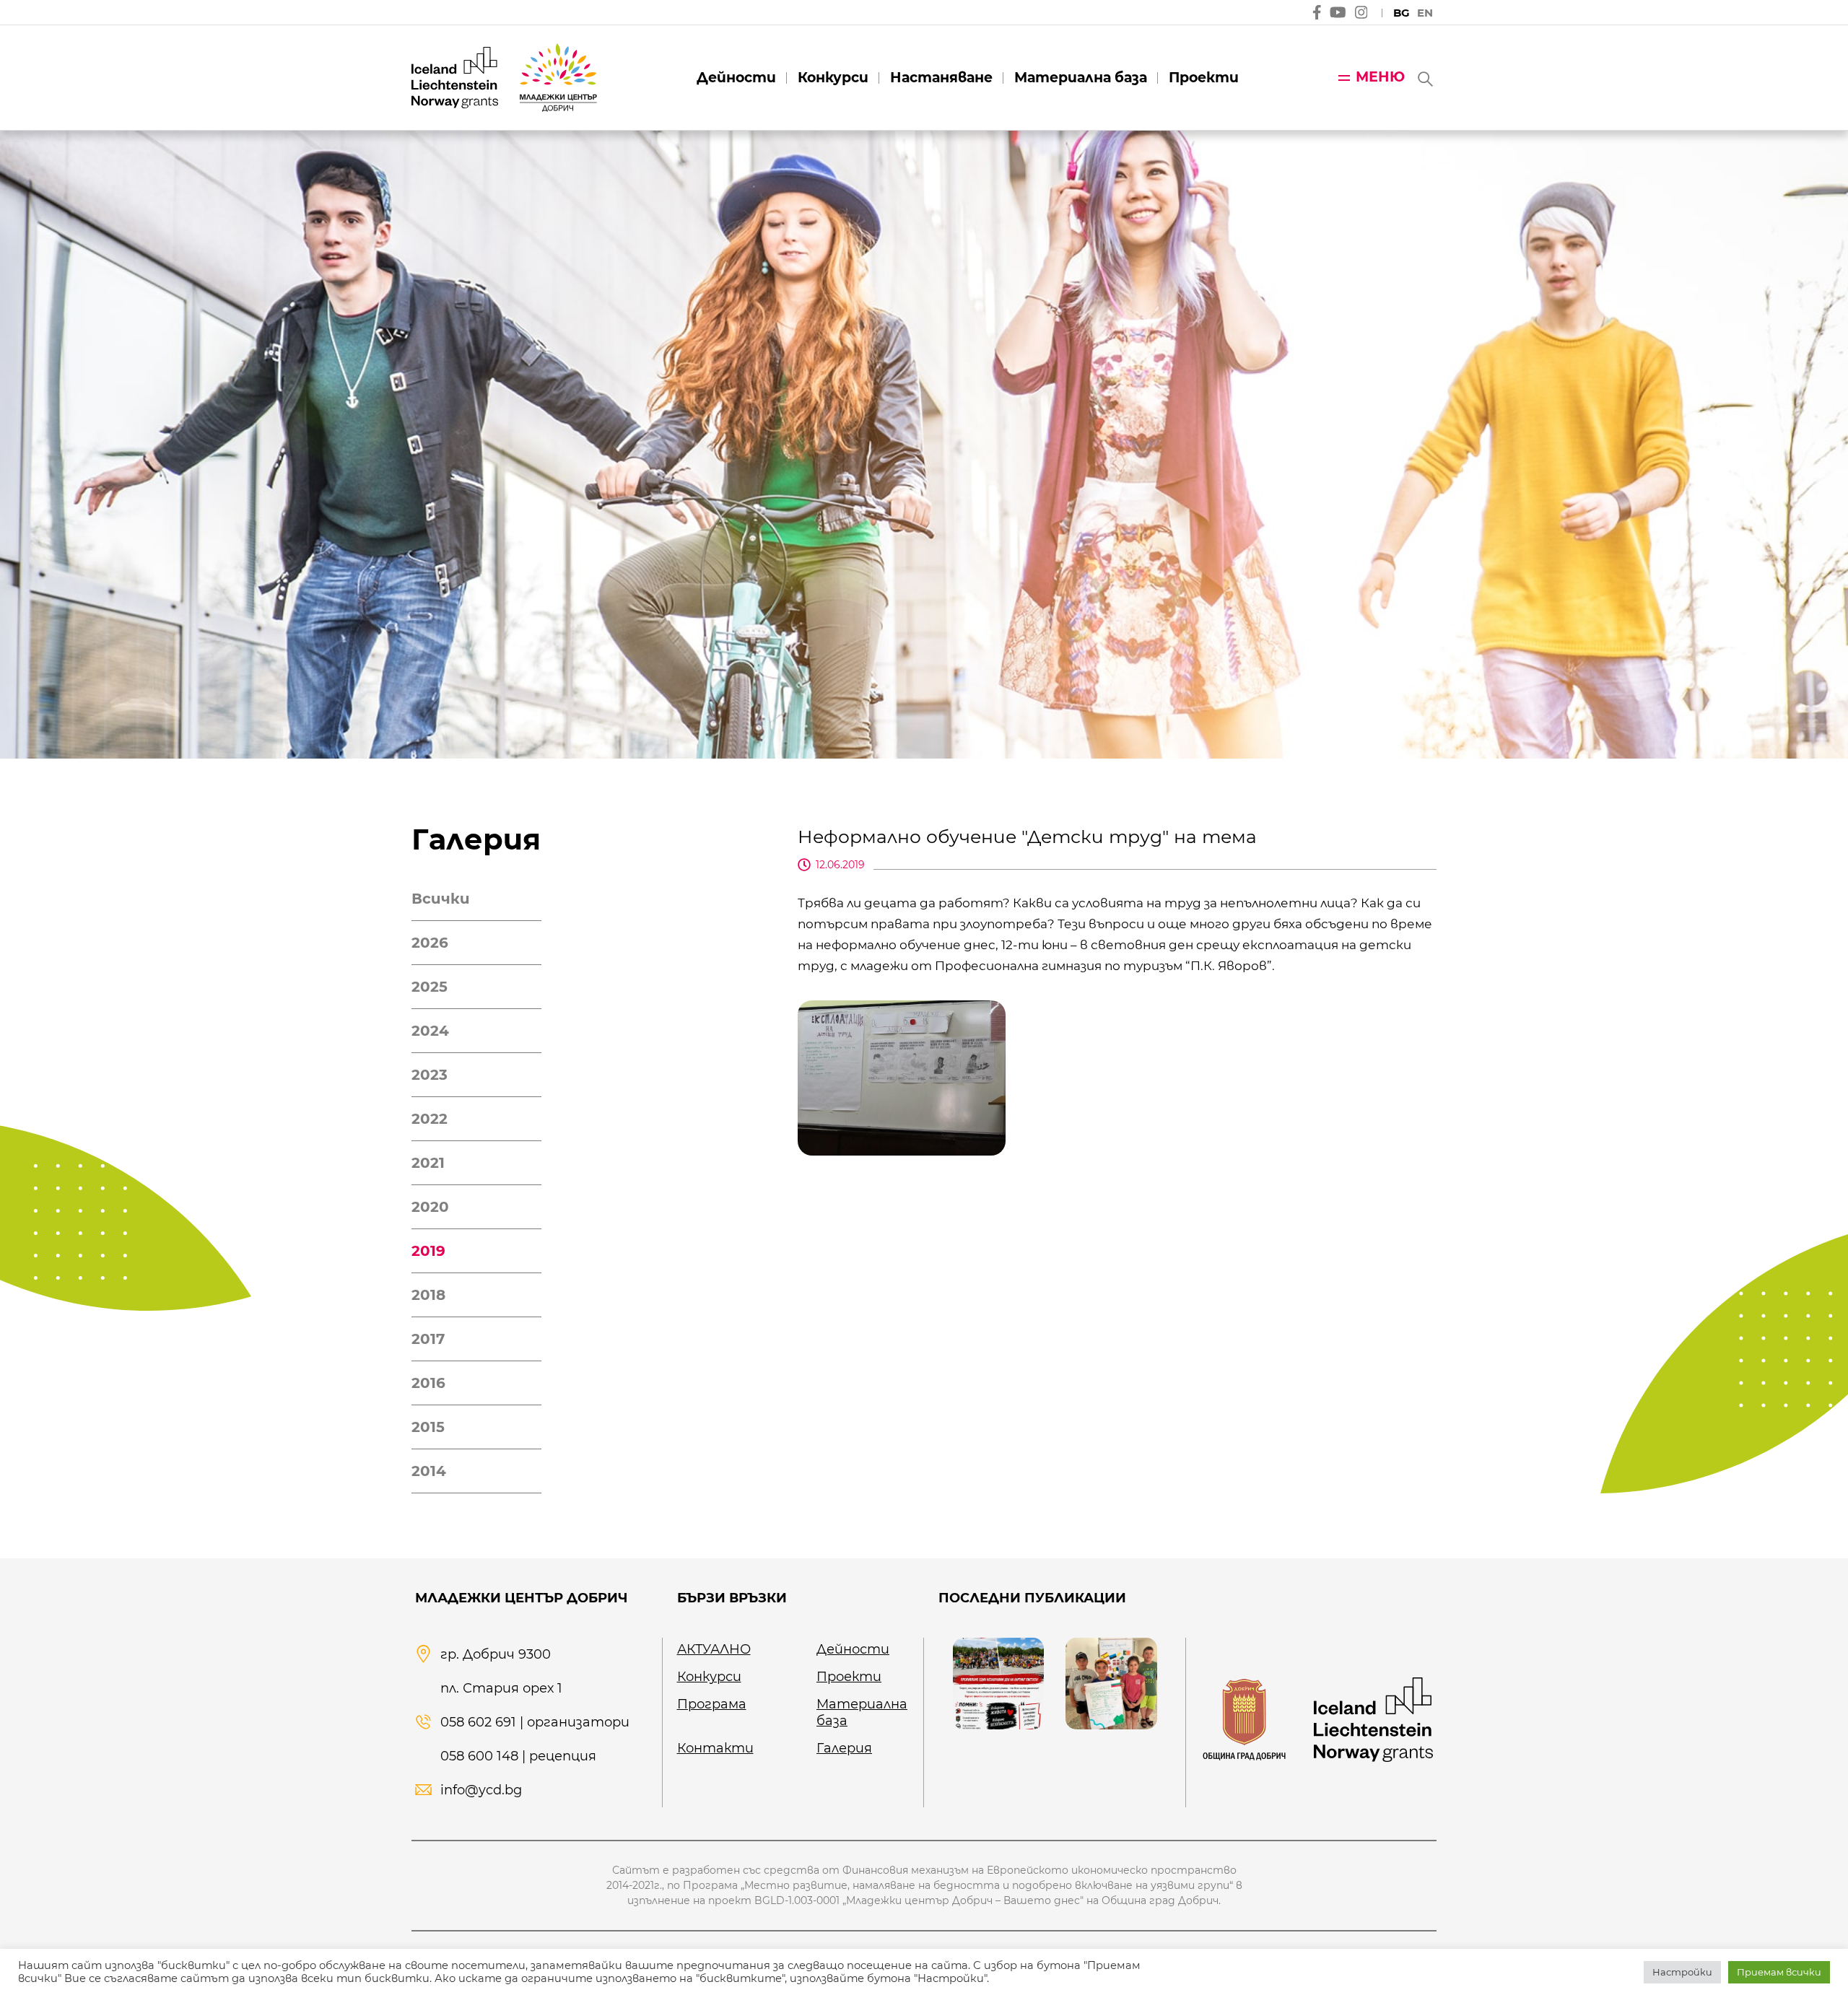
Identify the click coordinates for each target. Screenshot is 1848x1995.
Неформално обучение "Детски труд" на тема (1027, 837)
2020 (430, 1207)
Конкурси (833, 78)
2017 (428, 1339)
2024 (430, 1031)
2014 (429, 1471)
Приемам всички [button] (1779, 1972)
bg (1402, 13)
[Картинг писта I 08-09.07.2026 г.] (998, 1683)
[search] (1424, 78)
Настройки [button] (1682, 1972)
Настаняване (941, 78)
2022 (430, 1119)
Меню (1380, 77)
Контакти (715, 1748)
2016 (428, 1383)
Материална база (1081, 78)
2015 (428, 1427)
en (1425, 13)
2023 (430, 1075)
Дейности (736, 78)
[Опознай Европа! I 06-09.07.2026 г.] (1111, 1683)
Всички (441, 899)
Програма (712, 1704)
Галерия (844, 1748)
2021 (428, 1163)
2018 (428, 1295)
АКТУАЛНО (714, 1649)
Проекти (1204, 78)
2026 (430, 943)
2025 (430, 987)
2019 (428, 1251)
